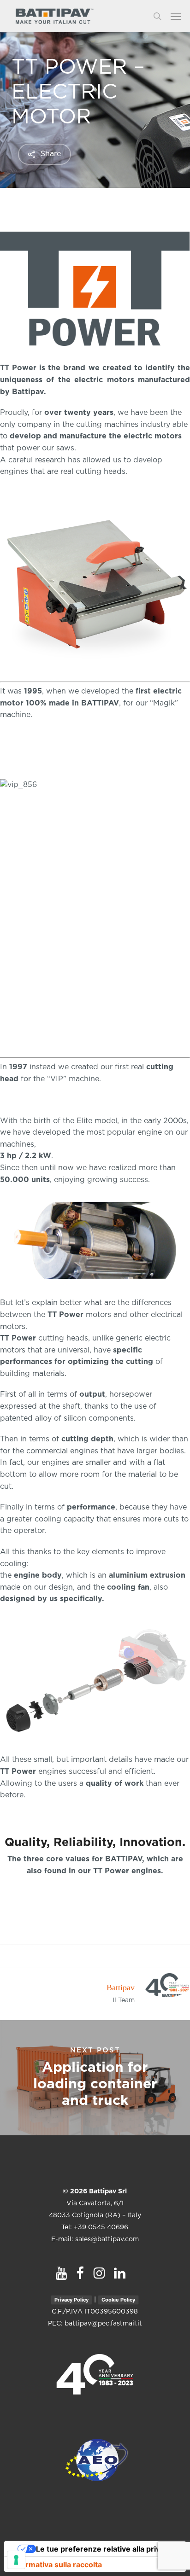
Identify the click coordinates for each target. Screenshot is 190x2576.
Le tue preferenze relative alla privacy (104, 2549)
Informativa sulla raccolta (57, 2564)
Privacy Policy (71, 2300)
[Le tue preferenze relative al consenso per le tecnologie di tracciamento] (16, 2560)
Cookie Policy (118, 2300)
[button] (180, 16)
